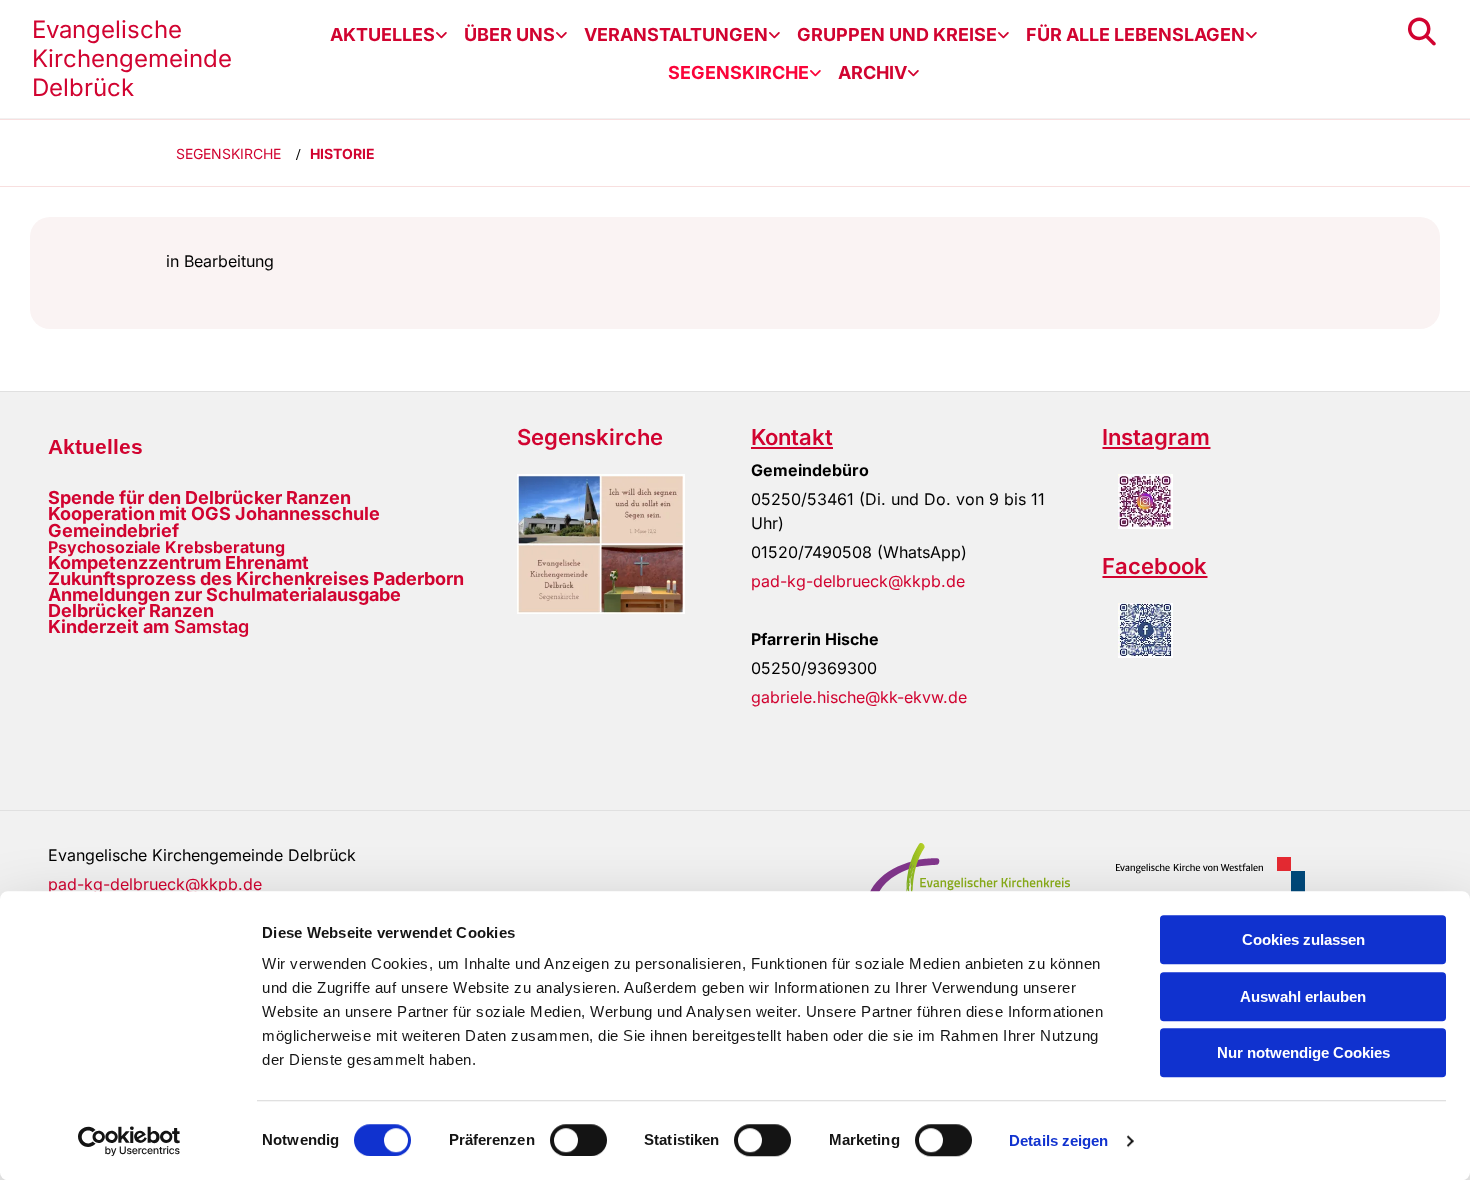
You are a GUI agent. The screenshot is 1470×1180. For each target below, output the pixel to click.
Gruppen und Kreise (897, 34)
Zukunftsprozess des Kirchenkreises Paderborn (256, 578)
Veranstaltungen (676, 34)
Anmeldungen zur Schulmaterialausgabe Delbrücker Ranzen (224, 602)
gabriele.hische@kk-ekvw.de (859, 697)
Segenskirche (738, 72)
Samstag (148, 626)
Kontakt (792, 437)
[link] (389, 35)
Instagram (1156, 437)
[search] (1422, 32)
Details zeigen (1058, 1140)
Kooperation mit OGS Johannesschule (214, 513)
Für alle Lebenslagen (1135, 34)
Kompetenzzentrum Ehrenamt (178, 562)
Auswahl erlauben (1303, 996)
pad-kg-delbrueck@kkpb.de (858, 581)
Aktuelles (382, 34)
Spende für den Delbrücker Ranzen (199, 497)
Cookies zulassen (1303, 939)
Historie (342, 153)
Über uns (509, 34)
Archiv (872, 72)
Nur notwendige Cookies (1303, 1052)
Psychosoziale (104, 547)
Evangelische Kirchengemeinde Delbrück (132, 58)
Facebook (1154, 566)
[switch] (578, 1140)
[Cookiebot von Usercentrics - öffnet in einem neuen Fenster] (129, 1141)
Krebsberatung (223, 547)
